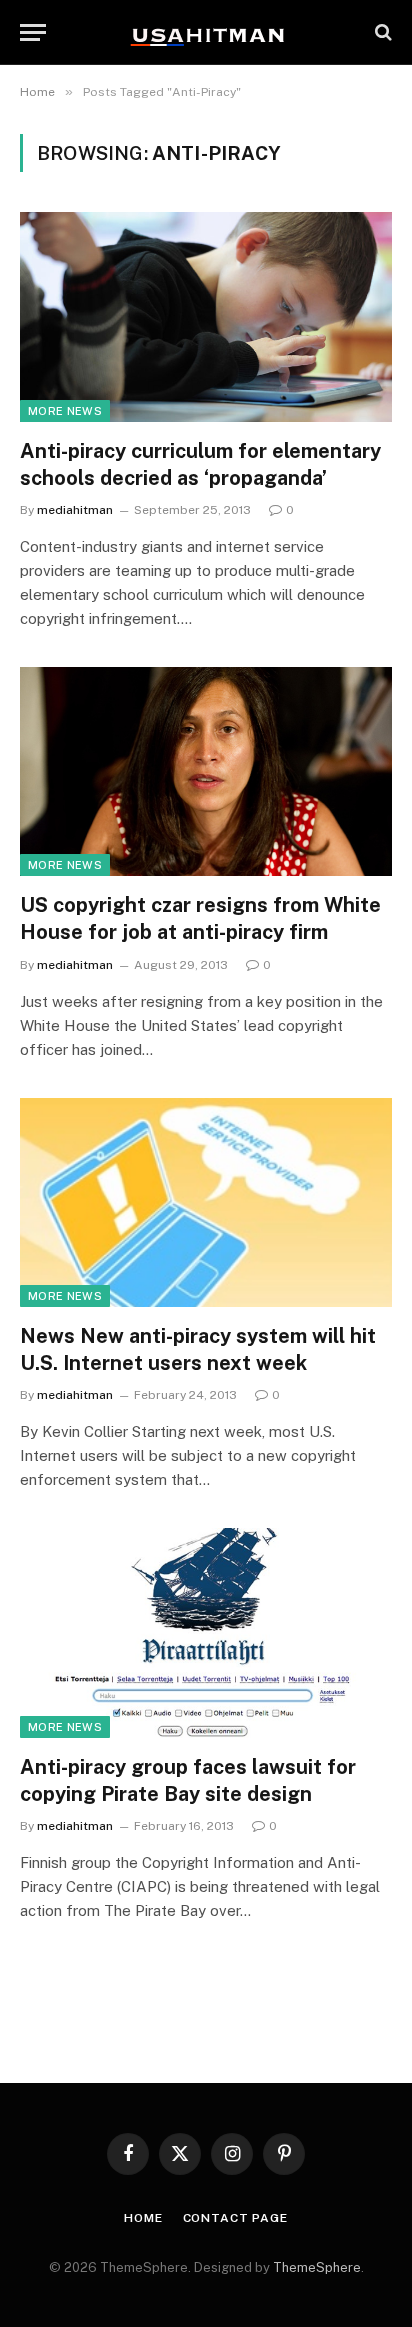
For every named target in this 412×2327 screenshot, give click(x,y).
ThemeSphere (317, 2267)
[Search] (381, 32)
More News (65, 411)
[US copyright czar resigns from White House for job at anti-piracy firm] (206, 771)
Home (143, 2218)
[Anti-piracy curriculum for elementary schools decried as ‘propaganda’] (206, 316)
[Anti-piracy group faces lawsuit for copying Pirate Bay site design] (206, 1632)
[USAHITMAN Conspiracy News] (206, 32)
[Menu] (33, 32)
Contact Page (235, 2218)
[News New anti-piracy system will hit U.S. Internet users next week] (206, 1202)
